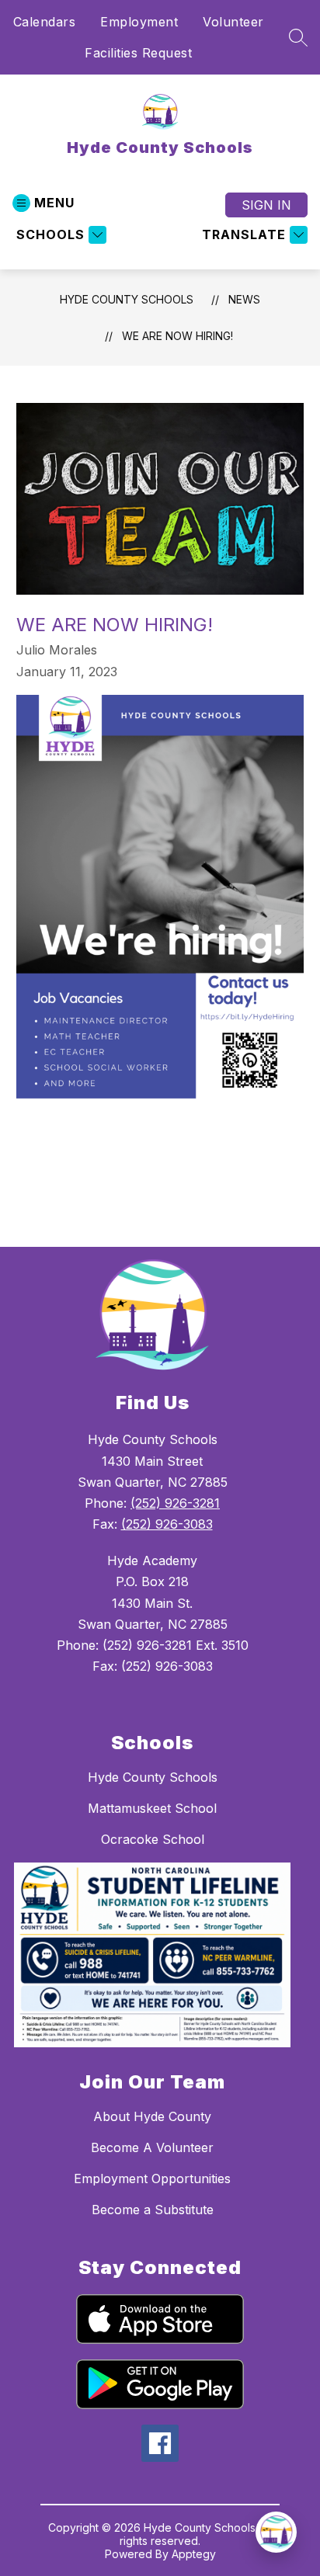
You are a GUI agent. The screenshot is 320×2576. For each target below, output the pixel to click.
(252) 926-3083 (167, 1524)
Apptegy (194, 2554)
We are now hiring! (177, 336)
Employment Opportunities (152, 2178)
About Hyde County (152, 2116)
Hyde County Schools (127, 299)
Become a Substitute (153, 2210)
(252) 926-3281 (175, 1503)
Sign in (266, 205)
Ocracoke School (153, 1839)
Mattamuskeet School (152, 1808)
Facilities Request (138, 53)
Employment (139, 22)
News (244, 299)
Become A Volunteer (152, 2147)
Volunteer (233, 22)
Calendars (45, 22)
